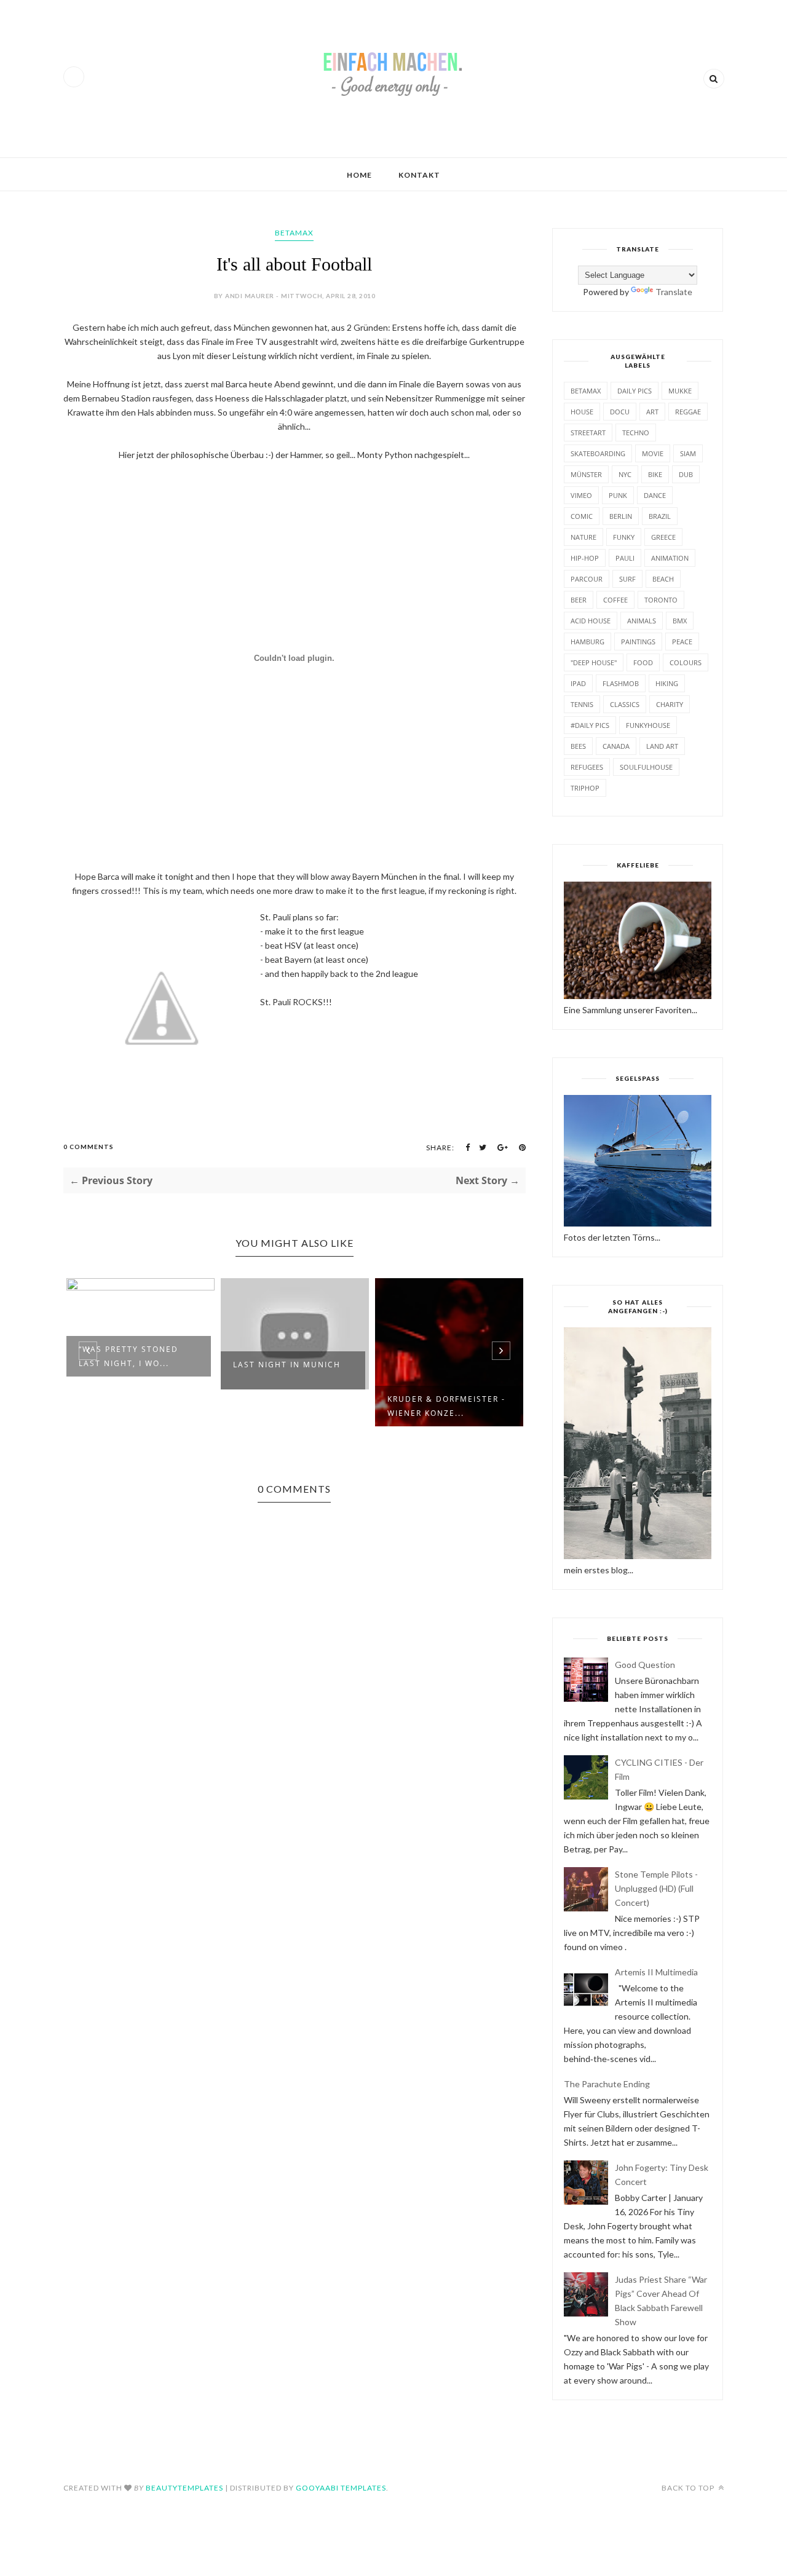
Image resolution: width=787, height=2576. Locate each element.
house (582, 412)
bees (578, 746)
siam (688, 453)
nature (583, 537)
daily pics (635, 391)
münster (586, 474)
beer (579, 600)
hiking (667, 683)
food (643, 662)
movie (653, 453)
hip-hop (585, 558)
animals (642, 621)
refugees (587, 767)
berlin (621, 516)
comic (582, 516)
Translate (674, 292)
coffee (615, 600)
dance (655, 495)
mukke (680, 391)
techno (636, 433)
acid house (591, 621)
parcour (587, 579)
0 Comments (89, 1147)
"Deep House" (594, 662)
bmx (680, 621)
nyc (625, 474)
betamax (294, 233)
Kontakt (419, 175)
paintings (638, 642)
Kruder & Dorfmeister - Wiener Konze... (446, 1406)
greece (663, 537)
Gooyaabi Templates (341, 2488)
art (652, 412)
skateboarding (598, 453)
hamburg (587, 642)
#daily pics (590, 725)
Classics (625, 704)
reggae (688, 412)
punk (618, 495)
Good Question (645, 1665)
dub (686, 474)
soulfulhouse (646, 767)
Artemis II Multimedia (656, 1972)
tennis (582, 704)
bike (655, 474)
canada (616, 746)
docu (620, 412)
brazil (660, 516)
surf (627, 579)
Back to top (689, 2488)
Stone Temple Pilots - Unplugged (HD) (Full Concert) (656, 1888)
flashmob (621, 683)
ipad (578, 683)
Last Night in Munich (287, 1365)
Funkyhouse (648, 725)
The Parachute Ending (607, 2084)
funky (624, 537)
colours (686, 662)
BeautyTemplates (184, 2488)
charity (670, 704)
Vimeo (581, 495)
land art (662, 746)
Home (359, 175)
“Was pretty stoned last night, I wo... (129, 1356)
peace (682, 642)
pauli (625, 558)
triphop (585, 788)
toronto (661, 600)
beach (663, 579)
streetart (588, 433)
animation (670, 558)
